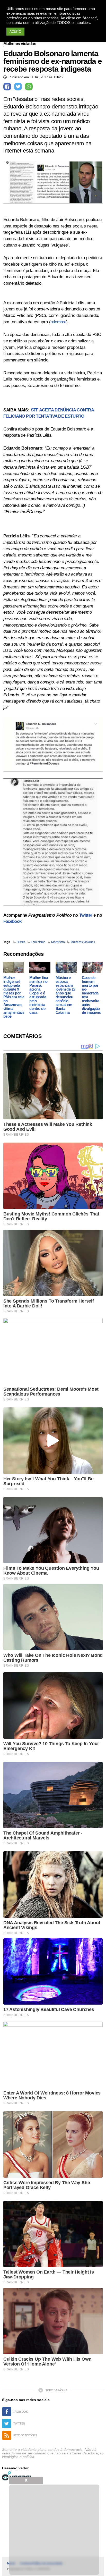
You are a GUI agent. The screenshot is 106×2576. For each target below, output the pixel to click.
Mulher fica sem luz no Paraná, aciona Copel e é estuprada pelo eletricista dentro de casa (38, 995)
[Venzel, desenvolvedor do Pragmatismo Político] (17, 2476)
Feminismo (38, 942)
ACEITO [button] (15, 32)
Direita (21, 942)
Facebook (12, 921)
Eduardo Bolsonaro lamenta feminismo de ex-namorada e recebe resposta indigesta (53, 61)
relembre (58, 322)
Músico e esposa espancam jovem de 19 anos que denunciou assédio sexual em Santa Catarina (65, 995)
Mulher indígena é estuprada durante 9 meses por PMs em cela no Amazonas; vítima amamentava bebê (14, 997)
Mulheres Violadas (83, 942)
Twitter (86, 915)
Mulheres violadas (20, 44)
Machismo (58, 942)
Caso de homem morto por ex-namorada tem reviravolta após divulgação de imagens (91, 995)
